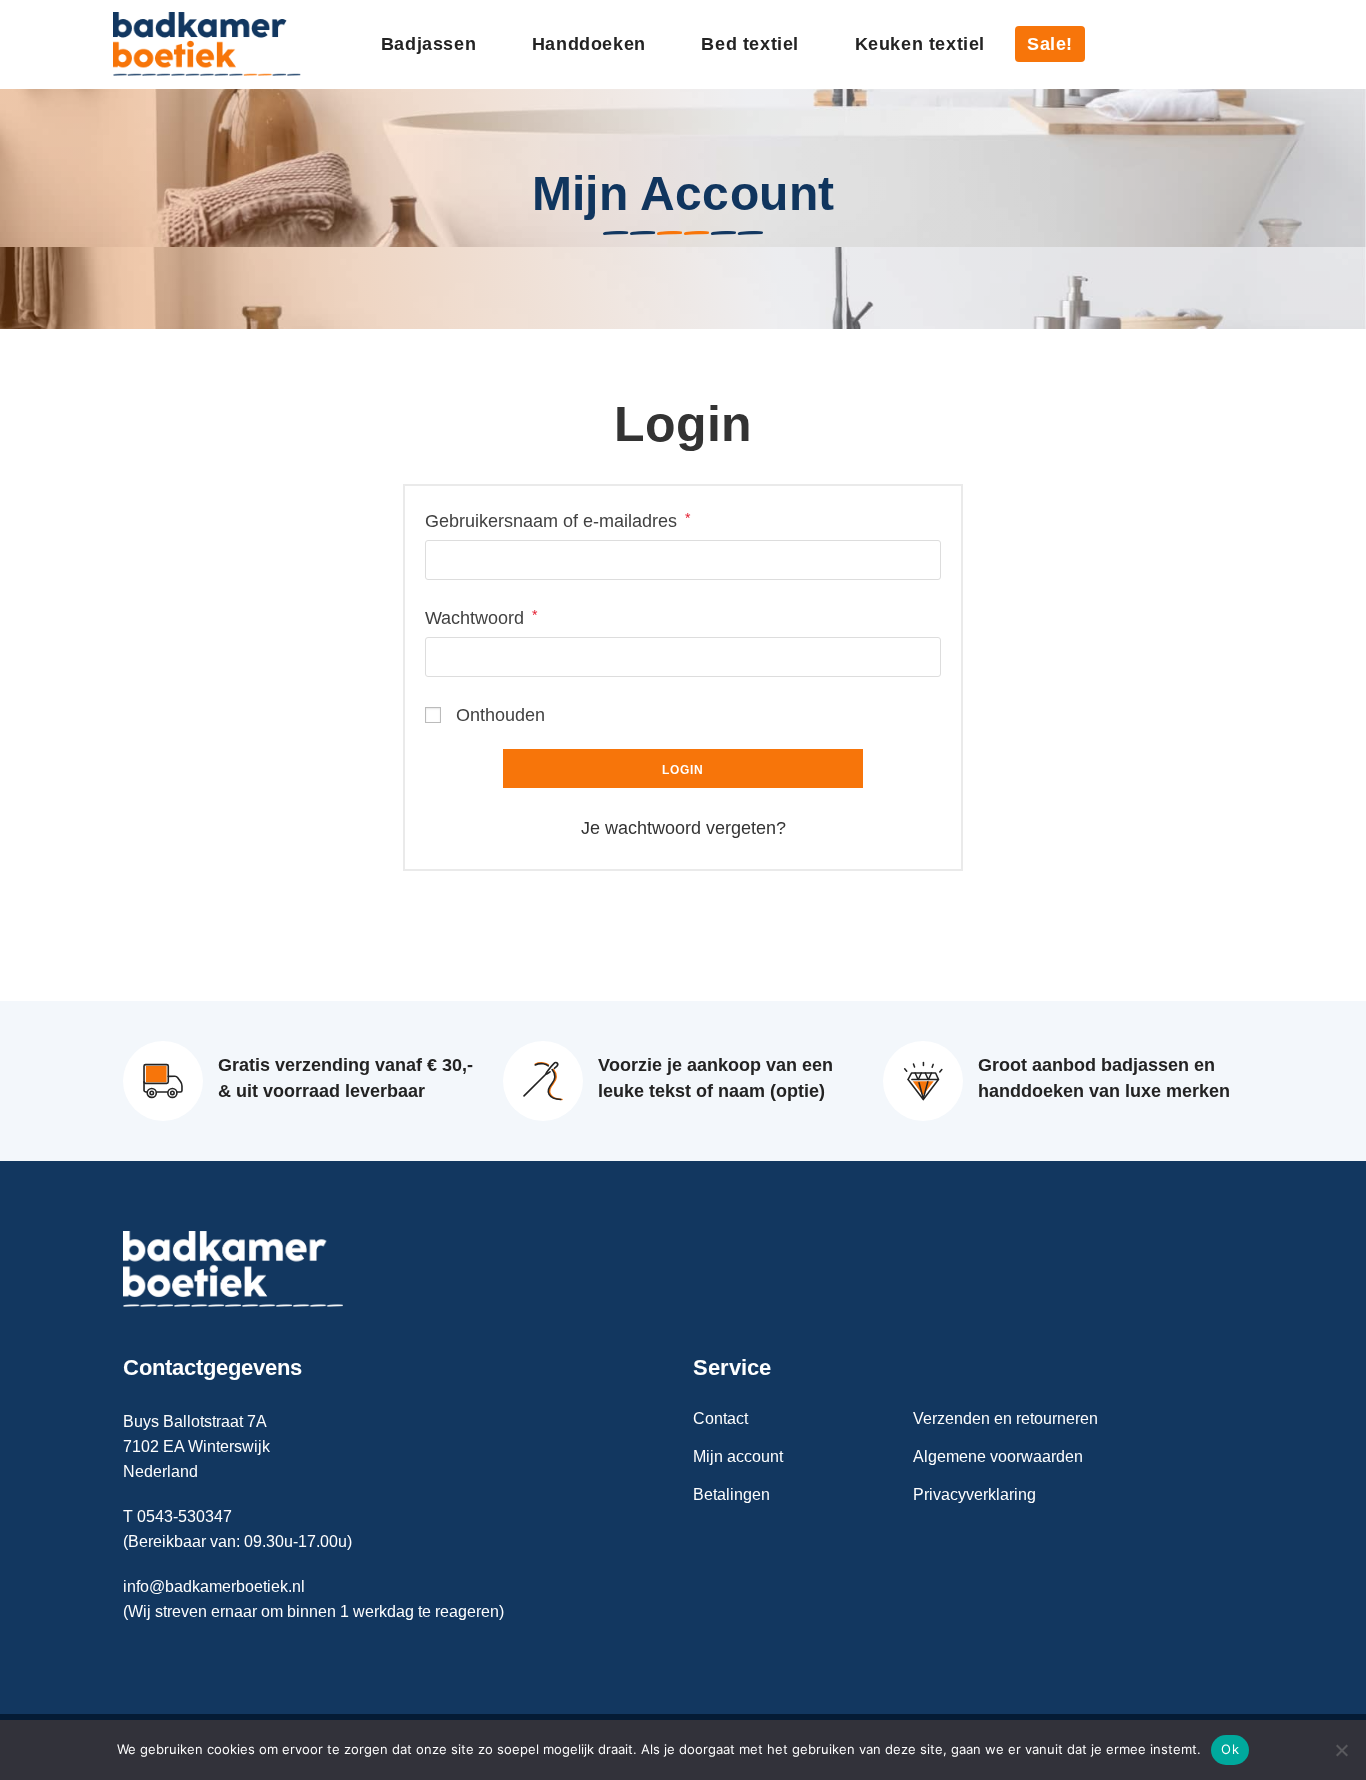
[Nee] (1341, 1750)
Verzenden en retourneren (1005, 1418)
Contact (720, 1418)
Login (683, 770)
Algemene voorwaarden (998, 1456)
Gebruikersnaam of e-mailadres (557, 520)
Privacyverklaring (974, 1494)
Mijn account (738, 1456)
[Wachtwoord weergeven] (915, 657)
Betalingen (731, 1494)
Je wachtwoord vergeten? (683, 828)
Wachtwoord (481, 617)
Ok (1230, 1749)
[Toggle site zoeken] (1246, 44)
